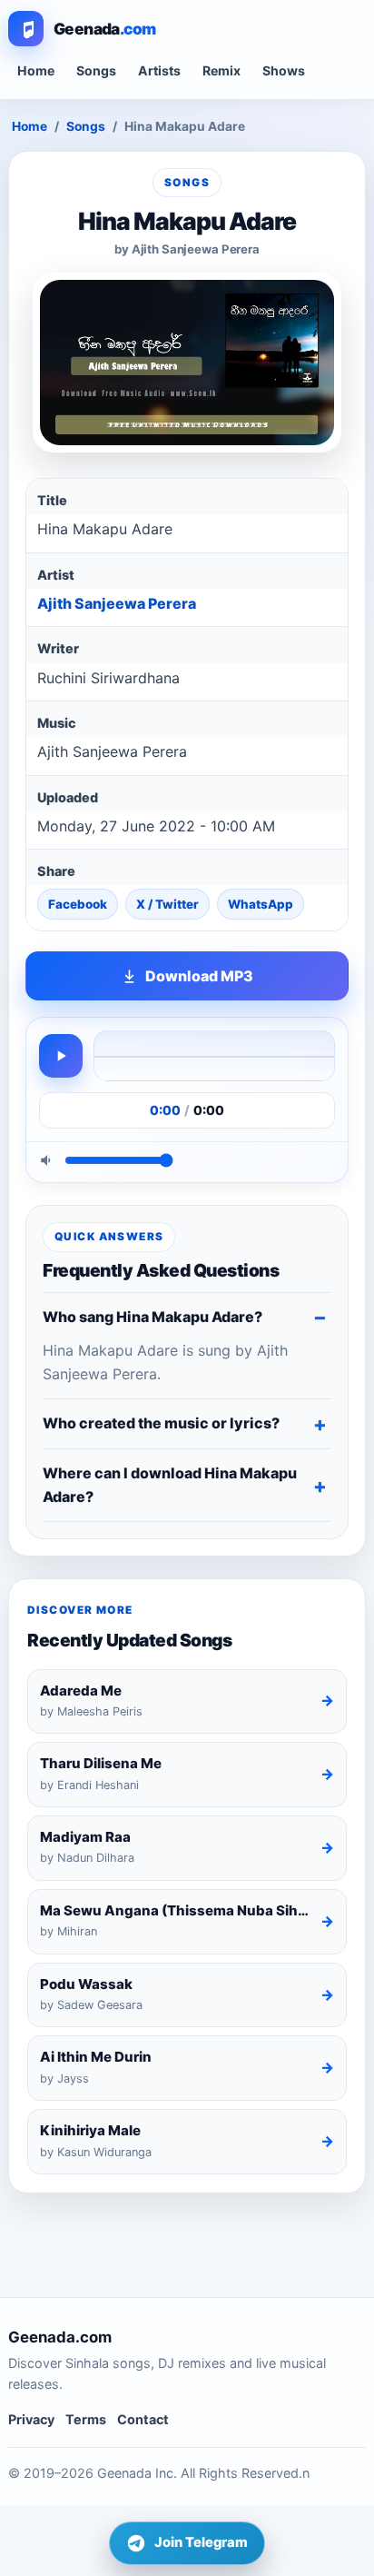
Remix (221, 70)
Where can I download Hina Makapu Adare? (170, 1485)
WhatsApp (261, 904)
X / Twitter (167, 904)
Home (36, 70)
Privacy (31, 2419)
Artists (159, 70)
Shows (284, 70)
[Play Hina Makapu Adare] (61, 1056)
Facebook (78, 904)
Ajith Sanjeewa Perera (117, 603)
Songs (96, 70)
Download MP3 (199, 976)
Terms (86, 2419)
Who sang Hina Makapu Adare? (153, 1317)
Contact (143, 2419)
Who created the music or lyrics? (161, 1423)
